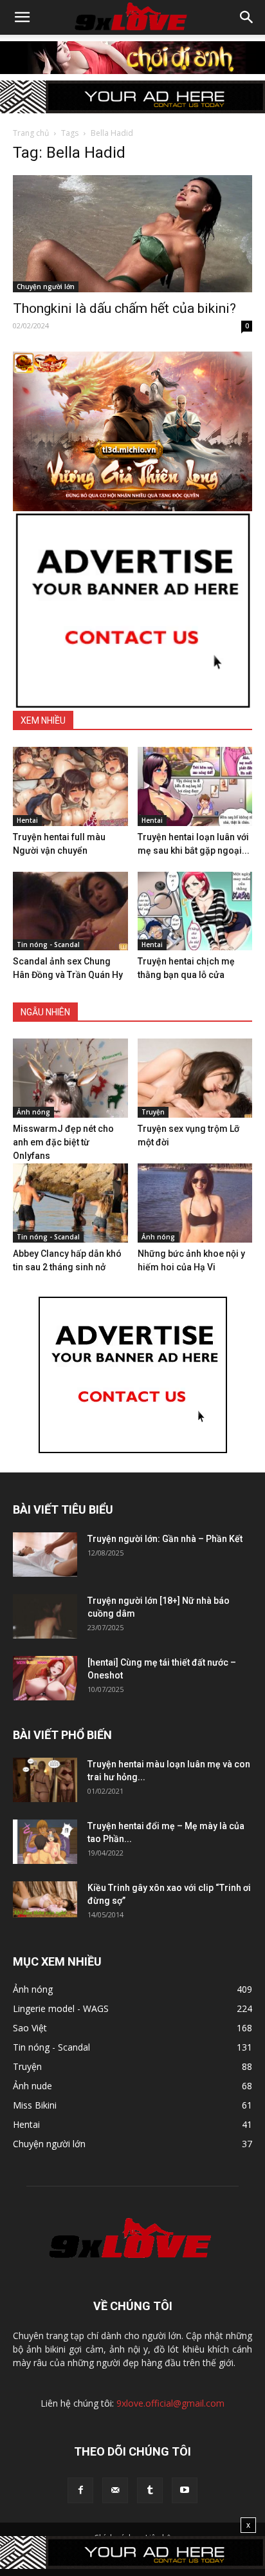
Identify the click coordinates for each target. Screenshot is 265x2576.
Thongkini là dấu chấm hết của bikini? (124, 308)
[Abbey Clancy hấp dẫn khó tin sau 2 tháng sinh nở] (70, 1203)
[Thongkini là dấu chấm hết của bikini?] (132, 234)
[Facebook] (80, 2490)
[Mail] (115, 2490)
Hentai (27, 820)
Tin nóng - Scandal (48, 945)
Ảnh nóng (33, 1112)
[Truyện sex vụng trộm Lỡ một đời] (195, 1078)
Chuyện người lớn (46, 287)
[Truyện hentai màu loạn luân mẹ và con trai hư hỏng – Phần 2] (45, 1780)
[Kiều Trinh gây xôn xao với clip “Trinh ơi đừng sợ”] (45, 1899)
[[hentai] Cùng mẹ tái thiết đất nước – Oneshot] (45, 1678)
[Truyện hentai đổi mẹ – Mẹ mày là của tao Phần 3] (45, 1842)
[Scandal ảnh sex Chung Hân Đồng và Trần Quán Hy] (70, 911)
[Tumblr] (150, 2490)
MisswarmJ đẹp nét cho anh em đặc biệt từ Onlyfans (63, 1142)
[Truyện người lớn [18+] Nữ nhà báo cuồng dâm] (45, 1616)
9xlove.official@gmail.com (170, 2403)
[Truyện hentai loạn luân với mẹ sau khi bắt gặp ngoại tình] (195, 786)
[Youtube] (185, 2490)
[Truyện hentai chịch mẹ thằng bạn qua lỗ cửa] (195, 911)
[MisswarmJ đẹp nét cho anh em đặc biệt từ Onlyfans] (70, 1078)
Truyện (153, 1112)
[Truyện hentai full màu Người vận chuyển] (70, 786)
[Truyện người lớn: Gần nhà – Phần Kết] (45, 1555)
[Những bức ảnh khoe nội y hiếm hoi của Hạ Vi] (195, 1203)
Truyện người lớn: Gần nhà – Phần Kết (165, 1539)
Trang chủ (31, 133)
